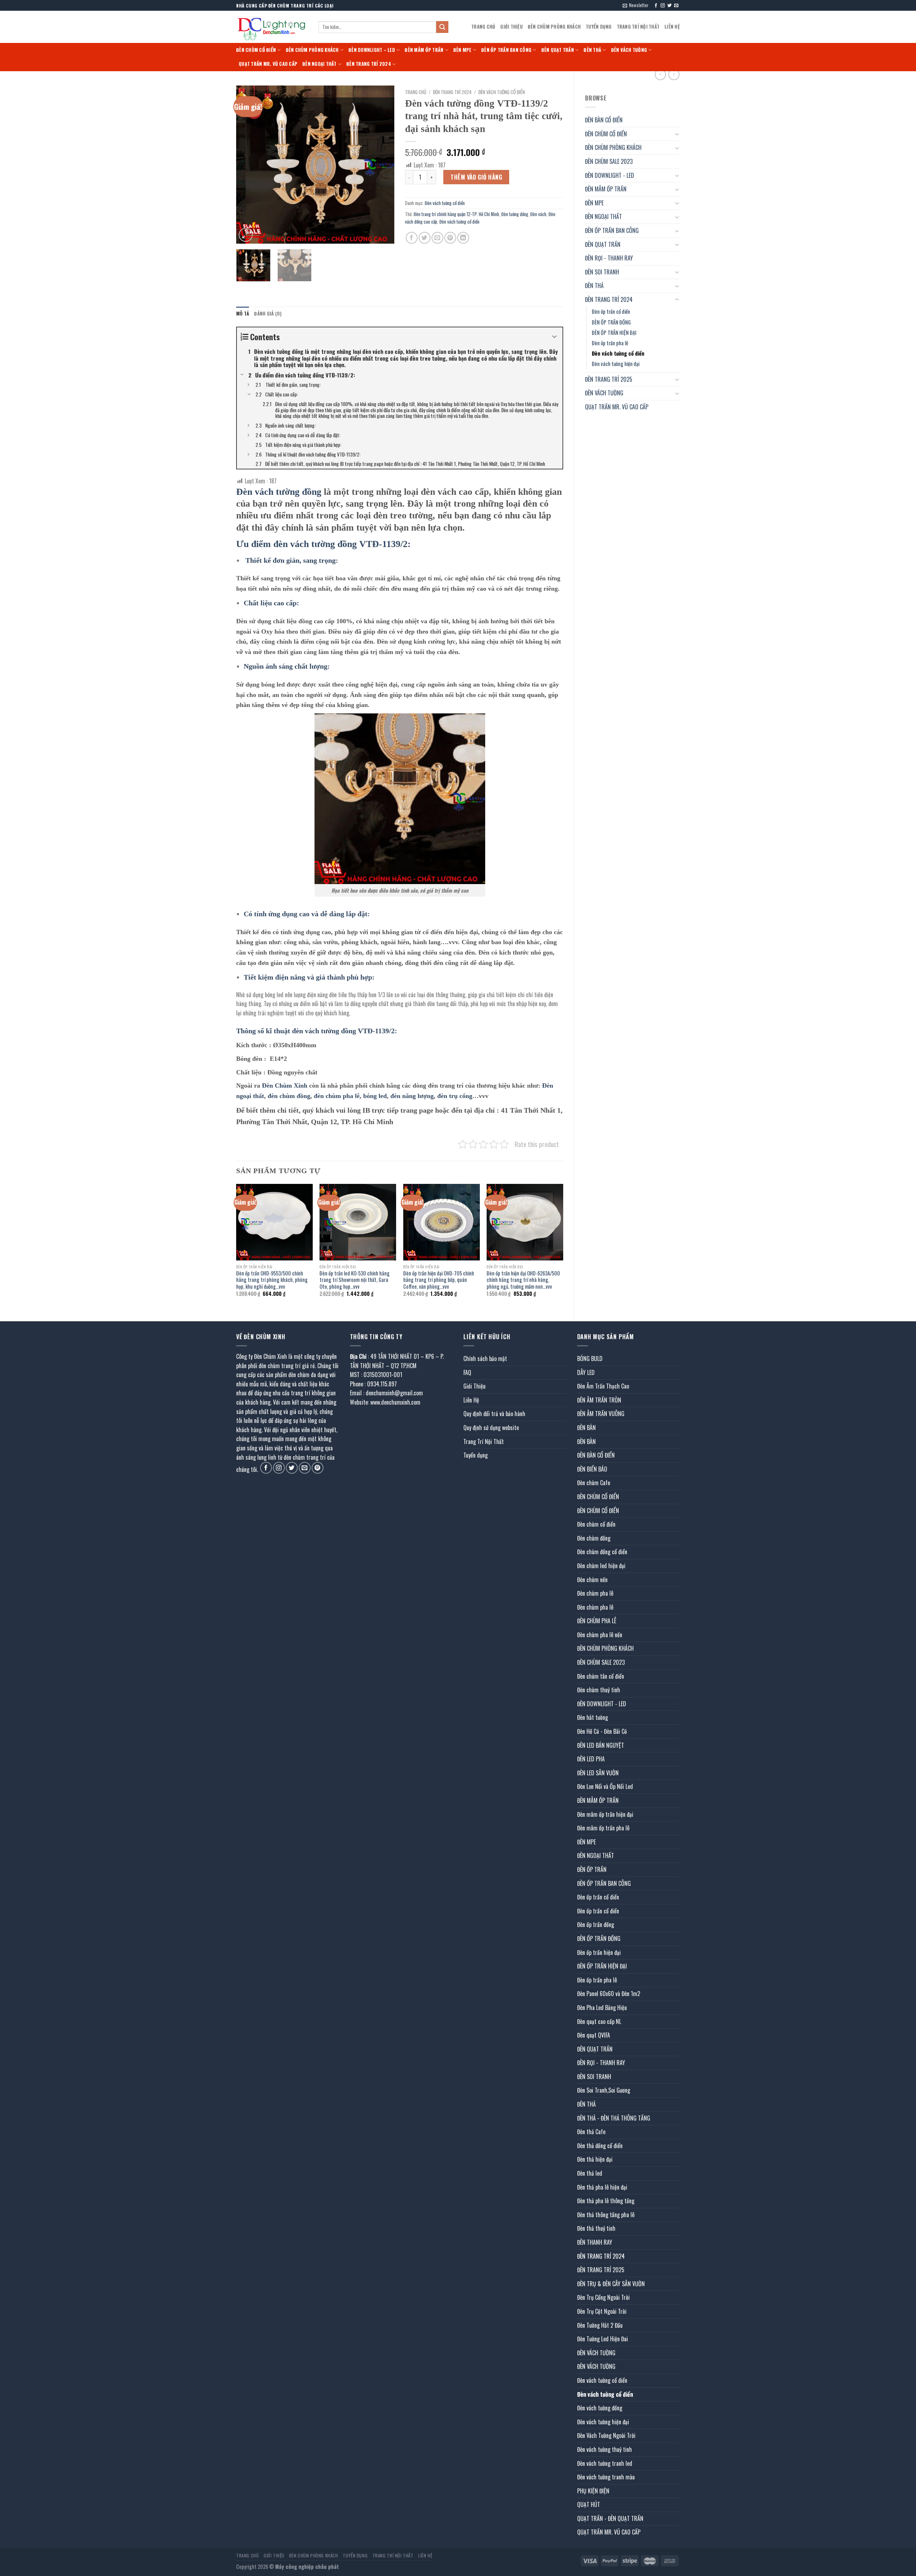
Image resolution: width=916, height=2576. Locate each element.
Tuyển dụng (599, 27)
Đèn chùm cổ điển (596, 1524)
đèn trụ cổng (455, 1096)
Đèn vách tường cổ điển (618, 353)
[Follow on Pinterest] (318, 1468)
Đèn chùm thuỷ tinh (599, 1690)
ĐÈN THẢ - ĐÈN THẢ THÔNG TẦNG (614, 2118)
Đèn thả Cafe (591, 2132)
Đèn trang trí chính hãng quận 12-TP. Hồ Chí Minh (456, 214)
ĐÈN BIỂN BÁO (592, 1469)
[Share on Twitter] (425, 238)
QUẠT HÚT (589, 2504)
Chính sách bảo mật (485, 1358)
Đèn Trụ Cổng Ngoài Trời (603, 2297)
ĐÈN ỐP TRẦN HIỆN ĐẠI (614, 333)
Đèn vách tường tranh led (605, 2463)
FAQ (467, 1372)
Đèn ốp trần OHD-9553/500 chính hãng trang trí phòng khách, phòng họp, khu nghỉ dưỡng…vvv (272, 1280)
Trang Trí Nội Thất (638, 27)
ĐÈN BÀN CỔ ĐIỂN (604, 120)
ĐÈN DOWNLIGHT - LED (610, 175)
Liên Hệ (672, 27)
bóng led (375, 1096)
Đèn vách (538, 214)
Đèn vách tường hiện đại (616, 364)
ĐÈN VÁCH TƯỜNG (629, 50)
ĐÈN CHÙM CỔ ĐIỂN (256, 50)
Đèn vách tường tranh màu (606, 2477)
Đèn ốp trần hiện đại (599, 1952)
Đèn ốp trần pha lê (610, 343)
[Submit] (442, 27)
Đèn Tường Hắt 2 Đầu (600, 2325)
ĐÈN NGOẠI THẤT (320, 64)
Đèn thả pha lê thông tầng (606, 2201)
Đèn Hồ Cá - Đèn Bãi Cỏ (602, 1731)
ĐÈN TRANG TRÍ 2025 (609, 379)
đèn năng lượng (412, 1096)
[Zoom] (246, 235)
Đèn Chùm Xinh (285, 1085)
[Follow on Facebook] (656, 6)
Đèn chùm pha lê (595, 1593)
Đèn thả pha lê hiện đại (602, 2187)
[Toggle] (677, 134)
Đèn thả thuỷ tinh (596, 2228)
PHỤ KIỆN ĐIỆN (593, 2491)
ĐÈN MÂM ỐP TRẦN (424, 50)
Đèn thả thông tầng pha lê (606, 2215)
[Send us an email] (676, 6)
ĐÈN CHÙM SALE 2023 (609, 161)
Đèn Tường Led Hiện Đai (603, 2339)
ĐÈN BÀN (586, 1428)
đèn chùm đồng (289, 1096)
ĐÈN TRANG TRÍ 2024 (369, 64)
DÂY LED (586, 1372)
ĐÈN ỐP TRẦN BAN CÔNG (506, 50)
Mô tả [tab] (243, 314)
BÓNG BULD (590, 1358)
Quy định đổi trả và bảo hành (494, 1414)
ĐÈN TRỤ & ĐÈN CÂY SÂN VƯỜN (611, 2284)
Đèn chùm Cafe (594, 1483)
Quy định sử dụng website (491, 1428)
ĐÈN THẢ (592, 50)
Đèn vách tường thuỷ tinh (605, 2449)
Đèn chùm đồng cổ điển (602, 1552)
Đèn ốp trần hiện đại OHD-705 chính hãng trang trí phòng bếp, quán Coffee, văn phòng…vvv (439, 1280)
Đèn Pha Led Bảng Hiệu (602, 2007)
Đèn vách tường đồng (600, 2408)
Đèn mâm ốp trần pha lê (603, 1828)
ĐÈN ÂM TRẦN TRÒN (599, 1400)
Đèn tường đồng (515, 214)
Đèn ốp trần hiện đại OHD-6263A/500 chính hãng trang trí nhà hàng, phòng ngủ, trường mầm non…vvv (523, 1280)
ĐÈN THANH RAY (595, 2242)
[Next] (382, 165)
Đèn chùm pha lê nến (600, 1635)
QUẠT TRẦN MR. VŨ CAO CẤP (268, 64)
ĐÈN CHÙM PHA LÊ (597, 1621)
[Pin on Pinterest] (450, 238)
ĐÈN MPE (462, 50)
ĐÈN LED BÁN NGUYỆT (601, 1745)
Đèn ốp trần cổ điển (611, 311)
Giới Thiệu (511, 27)
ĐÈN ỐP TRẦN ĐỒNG (611, 322)
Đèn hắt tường (593, 1717)
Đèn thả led (590, 2173)
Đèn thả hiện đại (595, 2159)
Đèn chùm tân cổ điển (601, 1676)
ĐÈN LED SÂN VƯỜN (598, 1773)
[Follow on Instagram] (663, 6)
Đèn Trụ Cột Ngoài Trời (602, 2311)
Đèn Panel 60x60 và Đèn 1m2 (609, 1994)
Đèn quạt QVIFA (594, 2035)
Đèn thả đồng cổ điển (600, 2146)
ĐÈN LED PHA (591, 1759)
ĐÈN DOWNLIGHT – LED (372, 50)
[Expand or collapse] (554, 337)
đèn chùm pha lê (337, 1096)
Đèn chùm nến (592, 1580)
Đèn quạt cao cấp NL (599, 2021)
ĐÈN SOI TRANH (602, 272)
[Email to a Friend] (437, 238)
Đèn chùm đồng (594, 1538)
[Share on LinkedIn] (463, 238)
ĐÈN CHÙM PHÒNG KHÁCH (554, 27)
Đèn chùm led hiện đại (601, 1566)
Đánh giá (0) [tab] (268, 314)
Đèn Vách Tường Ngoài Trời (606, 2435)
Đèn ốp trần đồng (596, 1924)
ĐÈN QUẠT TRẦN (558, 50)
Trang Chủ (483, 27)
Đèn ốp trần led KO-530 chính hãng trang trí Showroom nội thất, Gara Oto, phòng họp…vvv (355, 1280)
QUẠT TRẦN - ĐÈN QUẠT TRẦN (610, 2518)
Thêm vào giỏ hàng (476, 177)
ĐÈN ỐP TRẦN (592, 1869)
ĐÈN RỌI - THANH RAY (609, 258)
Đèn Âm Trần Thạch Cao (603, 1386)
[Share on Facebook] (412, 238)
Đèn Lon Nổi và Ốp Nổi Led (605, 1786)
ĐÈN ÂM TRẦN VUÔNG (601, 1414)
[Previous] (248, 165)
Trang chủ (416, 92)
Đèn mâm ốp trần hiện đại (605, 1814)
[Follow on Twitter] (669, 6)
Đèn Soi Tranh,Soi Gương (604, 2090)
